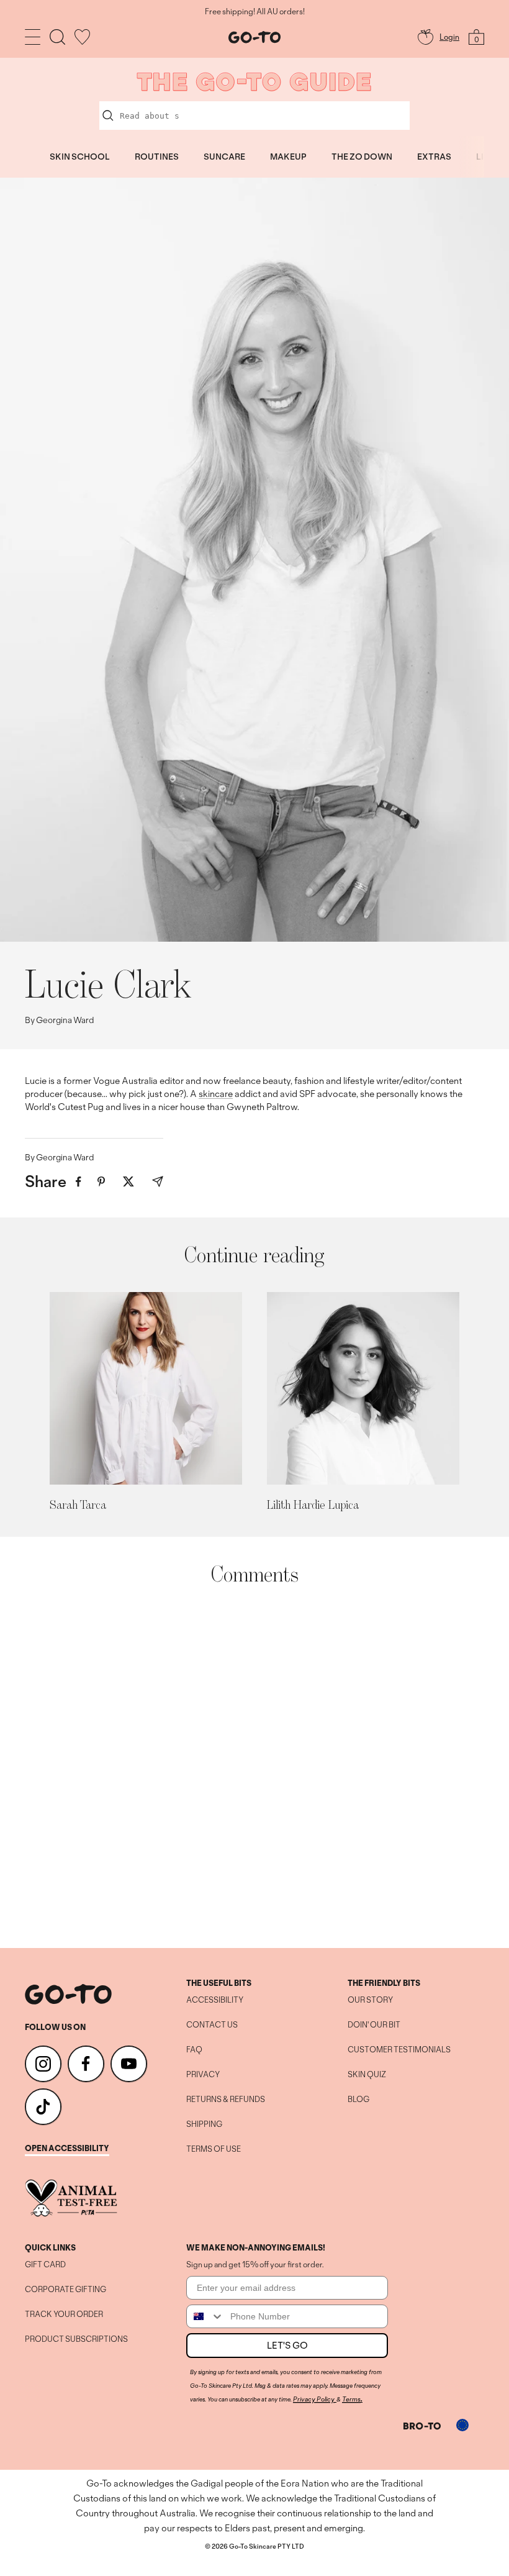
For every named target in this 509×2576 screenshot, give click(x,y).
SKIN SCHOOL (80, 157)
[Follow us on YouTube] (129, 2064)
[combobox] (205, 2316)
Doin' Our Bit (374, 2025)
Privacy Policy (314, 2399)
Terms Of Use (214, 2149)
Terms (351, 2399)
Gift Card (45, 2265)
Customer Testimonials (399, 2050)
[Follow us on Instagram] (43, 2064)
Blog (358, 2100)
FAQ (194, 2050)
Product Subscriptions (76, 2339)
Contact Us (212, 2025)
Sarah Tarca (78, 1504)
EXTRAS (434, 157)
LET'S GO (287, 2345)
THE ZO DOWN (362, 157)
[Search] (57, 37)
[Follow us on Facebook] (86, 2064)
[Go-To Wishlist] (82, 37)
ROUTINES (157, 157)
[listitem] (79, 1182)
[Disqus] (254, 1767)
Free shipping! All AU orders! (255, 12)
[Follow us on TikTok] (43, 2107)
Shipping (204, 2124)
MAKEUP (288, 157)
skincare (216, 1094)
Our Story (370, 2000)
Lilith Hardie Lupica (313, 1504)
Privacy (203, 2075)
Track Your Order (64, 2314)
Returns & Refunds (226, 2100)
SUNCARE (224, 157)
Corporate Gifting (65, 2290)
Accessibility (215, 2000)
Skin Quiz (367, 2075)
